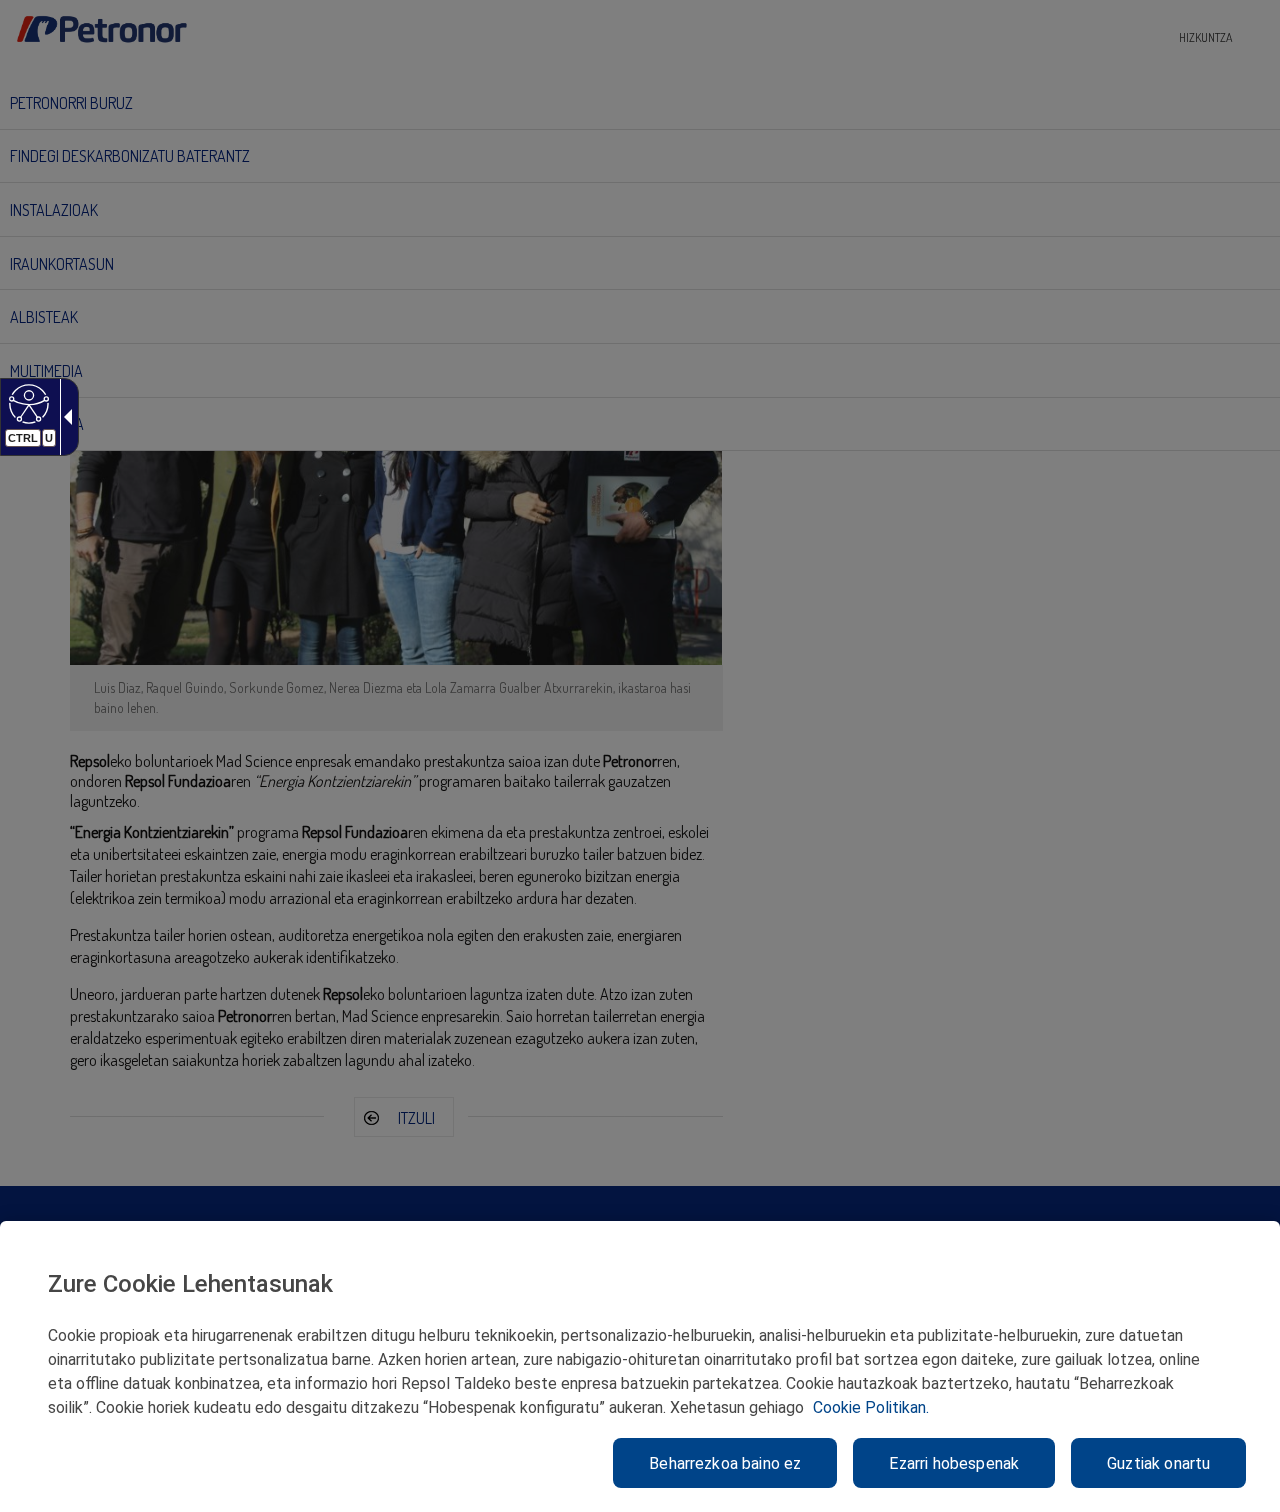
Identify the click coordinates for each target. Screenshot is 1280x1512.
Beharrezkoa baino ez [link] (725, 1463)
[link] (26, 403)
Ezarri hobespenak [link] (954, 1463)
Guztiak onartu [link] (1158, 1463)
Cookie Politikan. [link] (871, 1407)
